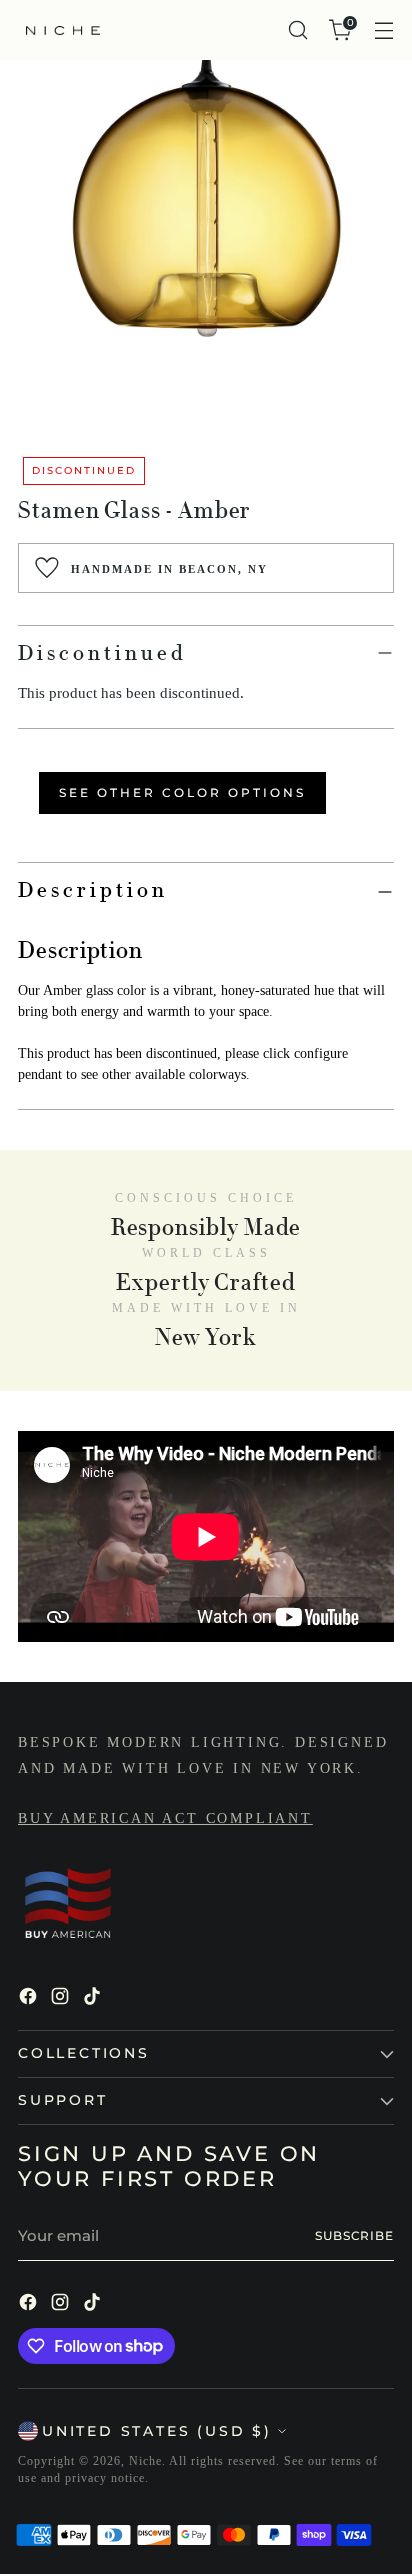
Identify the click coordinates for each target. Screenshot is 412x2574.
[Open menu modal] (383, 30)
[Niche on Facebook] (30, 1999)
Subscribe (354, 2236)
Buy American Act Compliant (165, 1818)
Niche (145, 2461)
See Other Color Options (182, 792)
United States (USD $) (157, 2431)
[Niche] (63, 30)
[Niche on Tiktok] (94, 1999)
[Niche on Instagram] (62, 1999)
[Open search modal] (297, 30)
